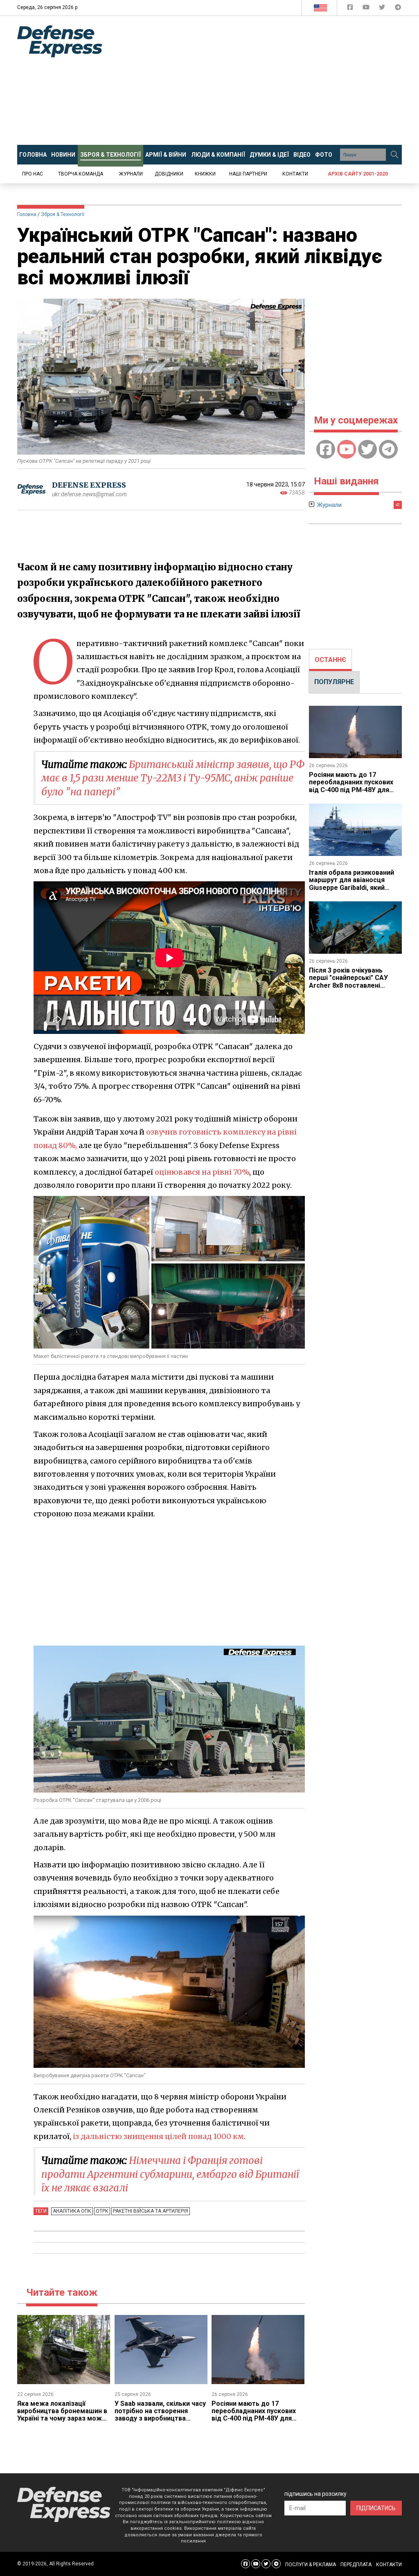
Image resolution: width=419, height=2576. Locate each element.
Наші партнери (248, 174)
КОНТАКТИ (389, 2565)
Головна (27, 214)
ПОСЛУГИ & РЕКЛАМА (311, 2565)
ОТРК (102, 2211)
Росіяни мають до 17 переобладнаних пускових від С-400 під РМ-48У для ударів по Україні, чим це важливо (254, 2419)
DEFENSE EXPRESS (89, 485)
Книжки (205, 174)
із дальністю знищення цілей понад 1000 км (158, 2136)
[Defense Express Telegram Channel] (398, 9)
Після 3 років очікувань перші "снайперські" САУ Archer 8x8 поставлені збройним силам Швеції (348, 982)
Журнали (131, 174)
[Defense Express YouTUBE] (367, 9)
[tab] (330, 660)
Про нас (33, 174)
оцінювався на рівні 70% (202, 1172)
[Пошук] (394, 155)
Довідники (169, 174)
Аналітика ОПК (72, 2211)
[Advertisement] (267, 81)
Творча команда (81, 174)
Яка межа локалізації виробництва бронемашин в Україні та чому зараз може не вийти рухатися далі (62, 2415)
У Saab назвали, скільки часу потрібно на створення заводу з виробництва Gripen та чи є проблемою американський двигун (160, 2419)
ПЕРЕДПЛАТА (356, 2565)
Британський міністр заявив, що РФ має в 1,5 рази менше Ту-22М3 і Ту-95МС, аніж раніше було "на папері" (173, 778)
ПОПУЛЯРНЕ (334, 682)
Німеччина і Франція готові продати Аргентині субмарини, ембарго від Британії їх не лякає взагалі (170, 2174)
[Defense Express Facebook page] (351, 9)
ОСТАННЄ (330, 660)
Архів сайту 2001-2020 (358, 174)
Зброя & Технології (63, 214)
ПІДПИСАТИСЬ (376, 2508)
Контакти (295, 174)
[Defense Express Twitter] (383, 9)
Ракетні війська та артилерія (151, 2211)
